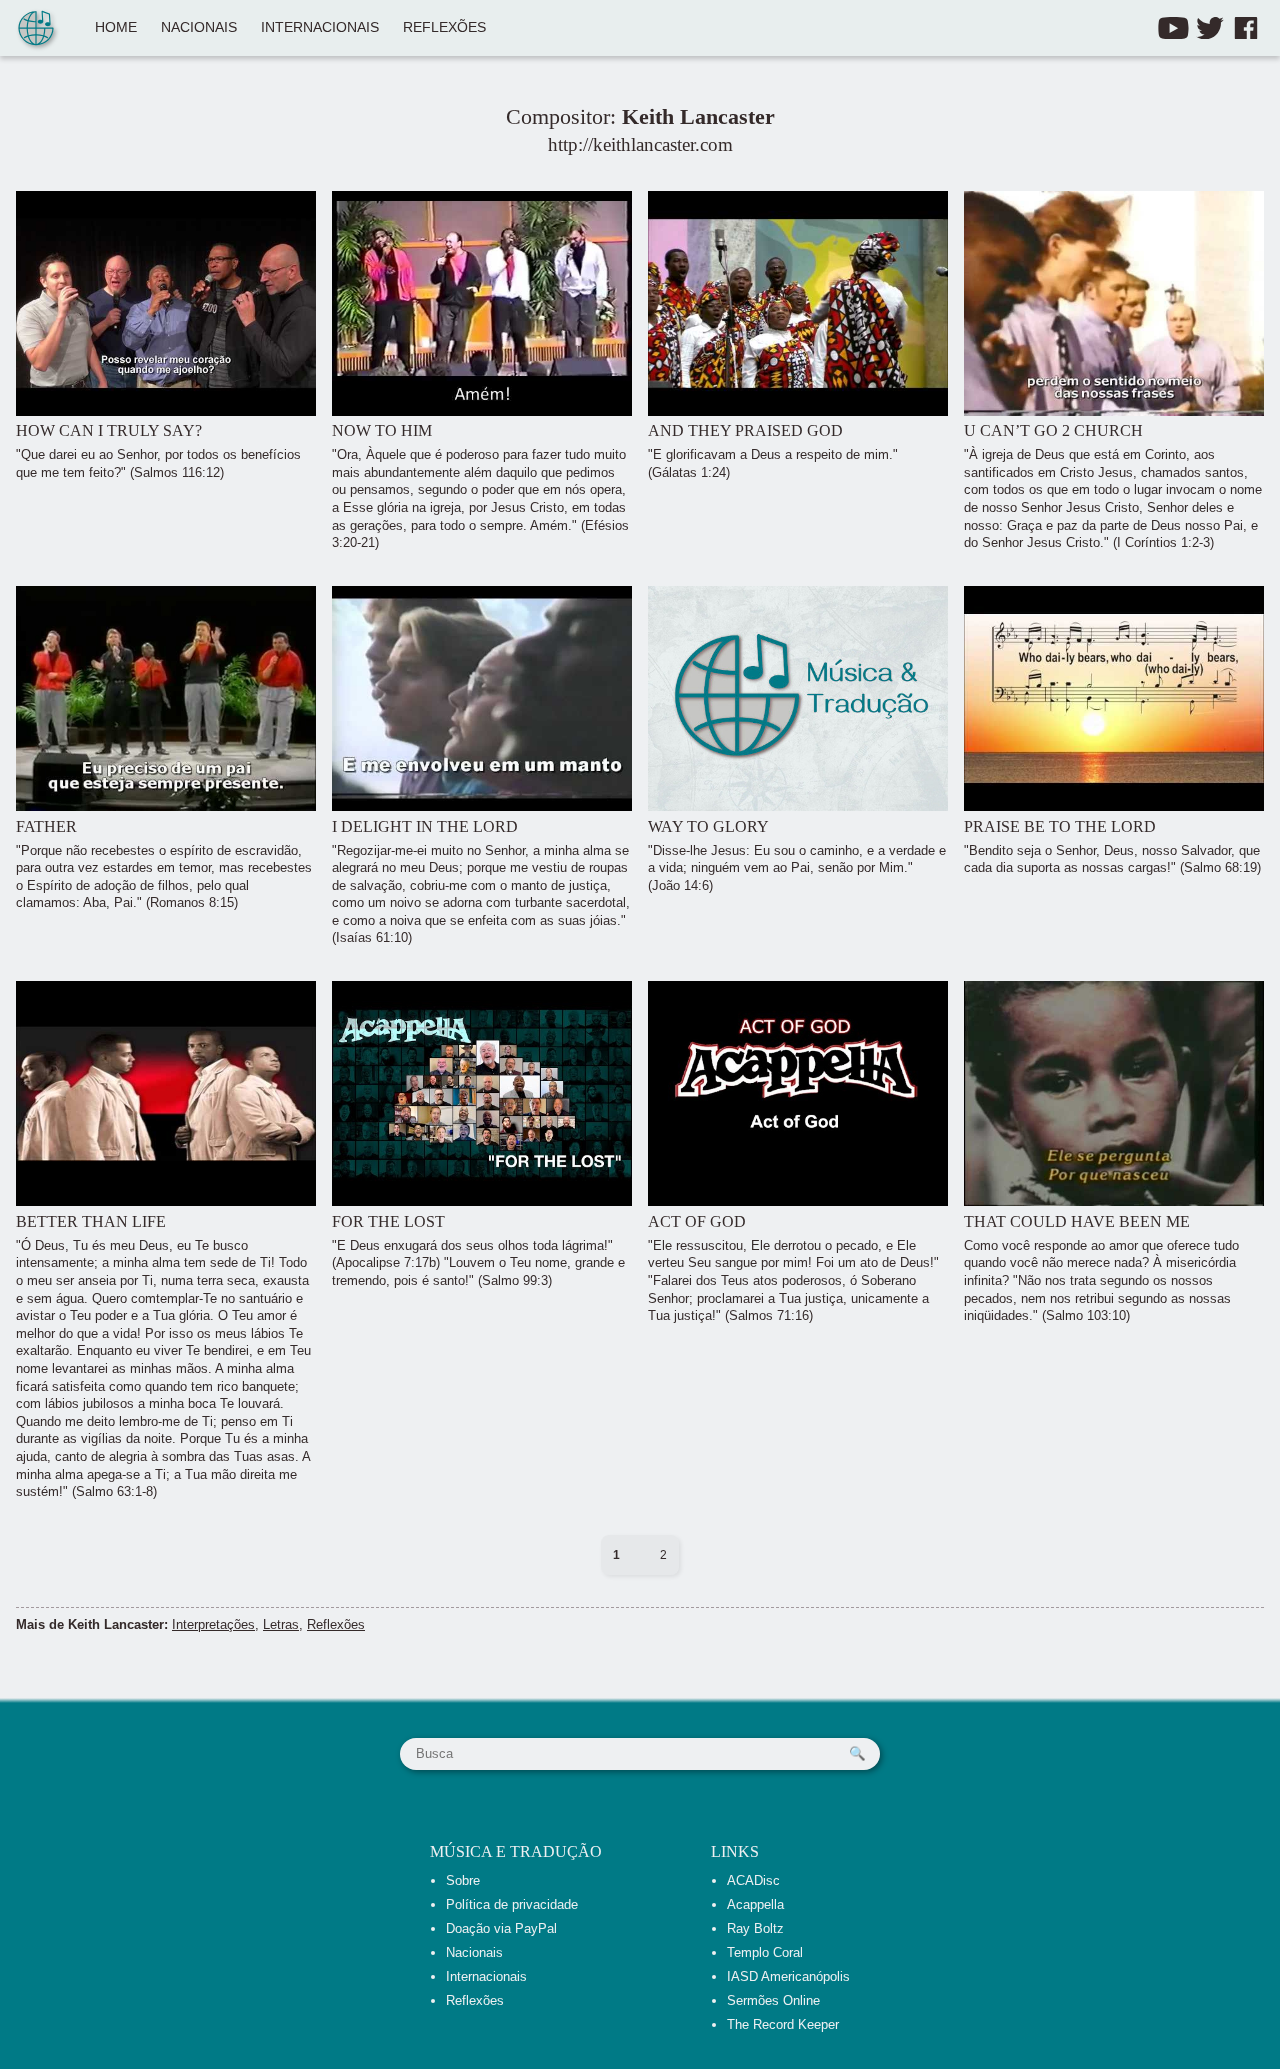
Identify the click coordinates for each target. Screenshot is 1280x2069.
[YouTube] (1173, 28)
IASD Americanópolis (788, 1976)
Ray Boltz (755, 1928)
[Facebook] (1246, 28)
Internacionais (320, 27)
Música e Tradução (516, 1851)
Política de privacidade (512, 1904)
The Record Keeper (783, 2024)
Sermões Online (773, 2000)
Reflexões (444, 27)
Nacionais (199, 27)
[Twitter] (1210, 28)
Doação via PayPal (501, 1928)
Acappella (755, 1904)
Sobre (463, 1880)
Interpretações (213, 1624)
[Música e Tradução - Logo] (36, 30)
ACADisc (753, 1880)
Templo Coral (765, 1952)
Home (116, 27)
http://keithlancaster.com (640, 144)
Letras (281, 1624)
